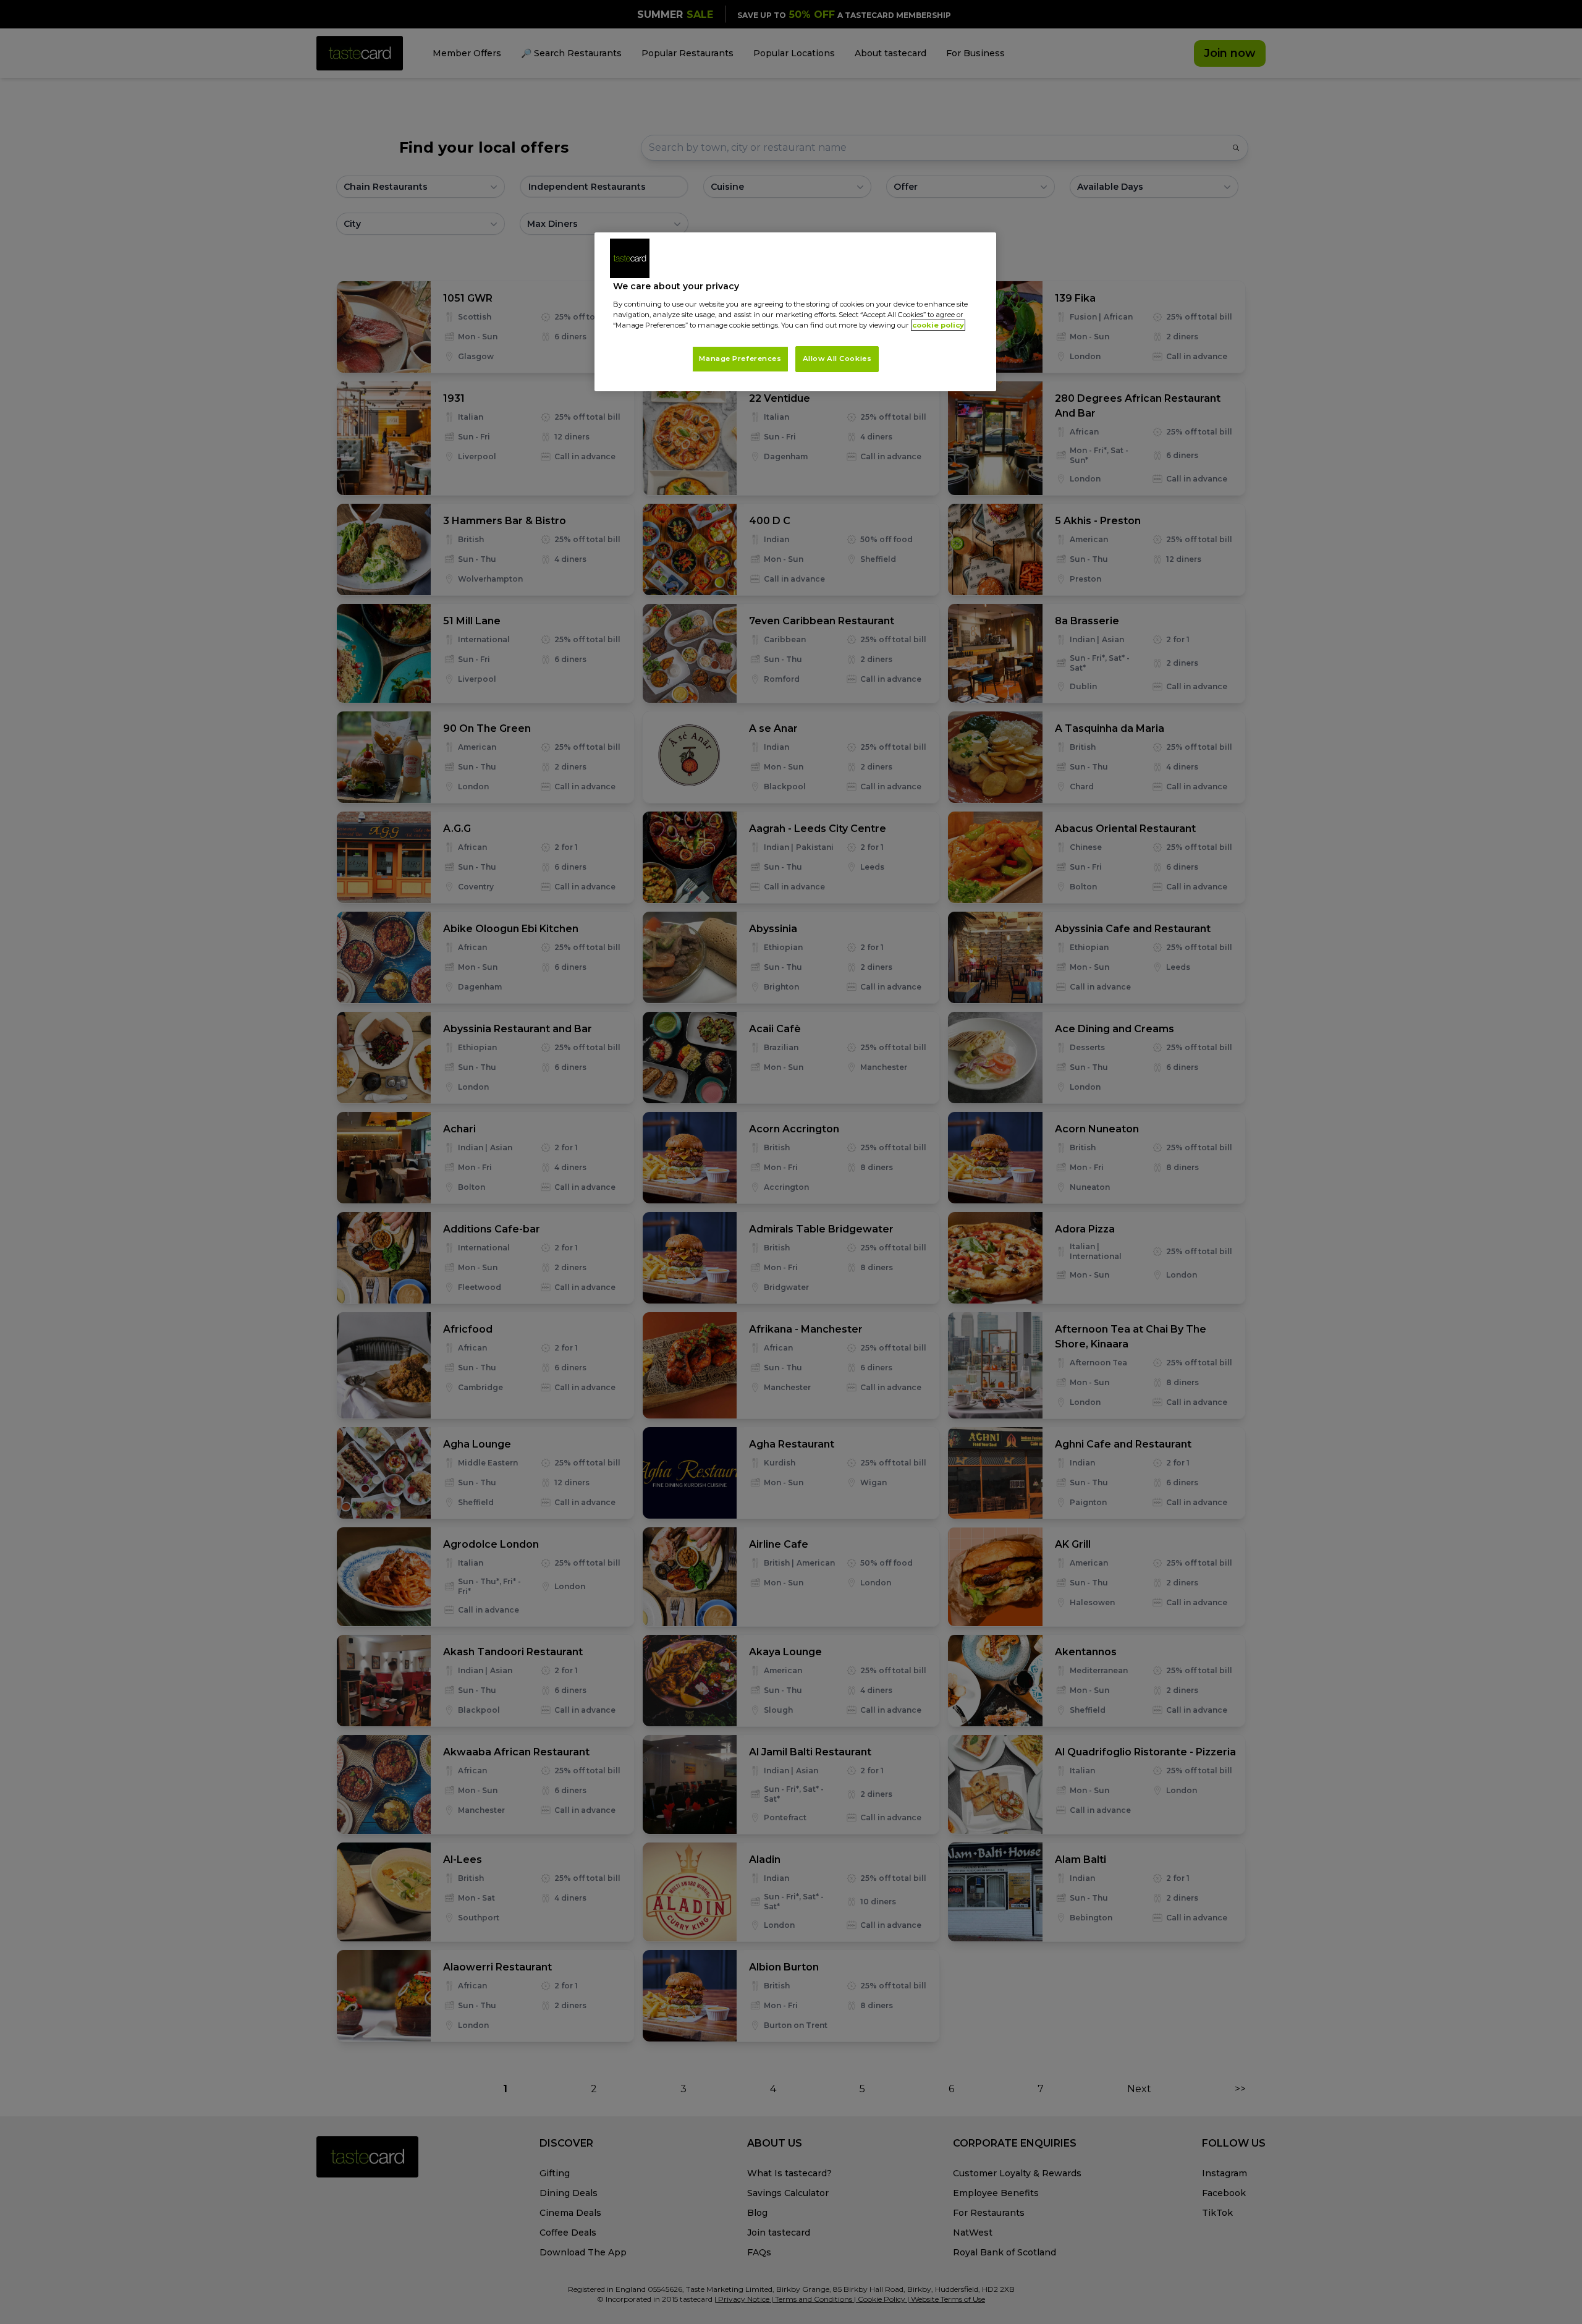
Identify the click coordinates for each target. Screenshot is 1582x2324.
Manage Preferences (740, 358)
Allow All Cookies (837, 358)
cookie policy (938, 325)
